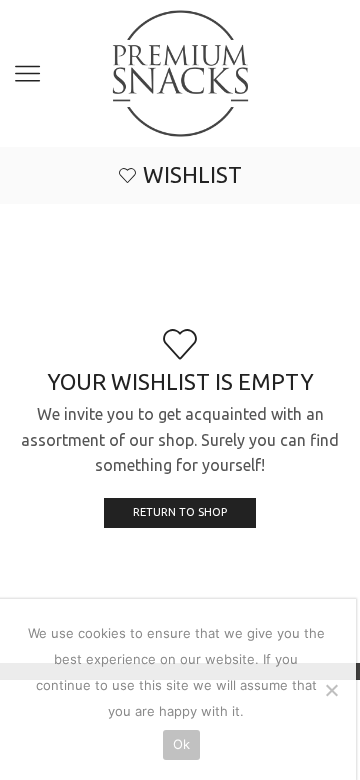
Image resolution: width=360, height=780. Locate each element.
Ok (182, 744)
